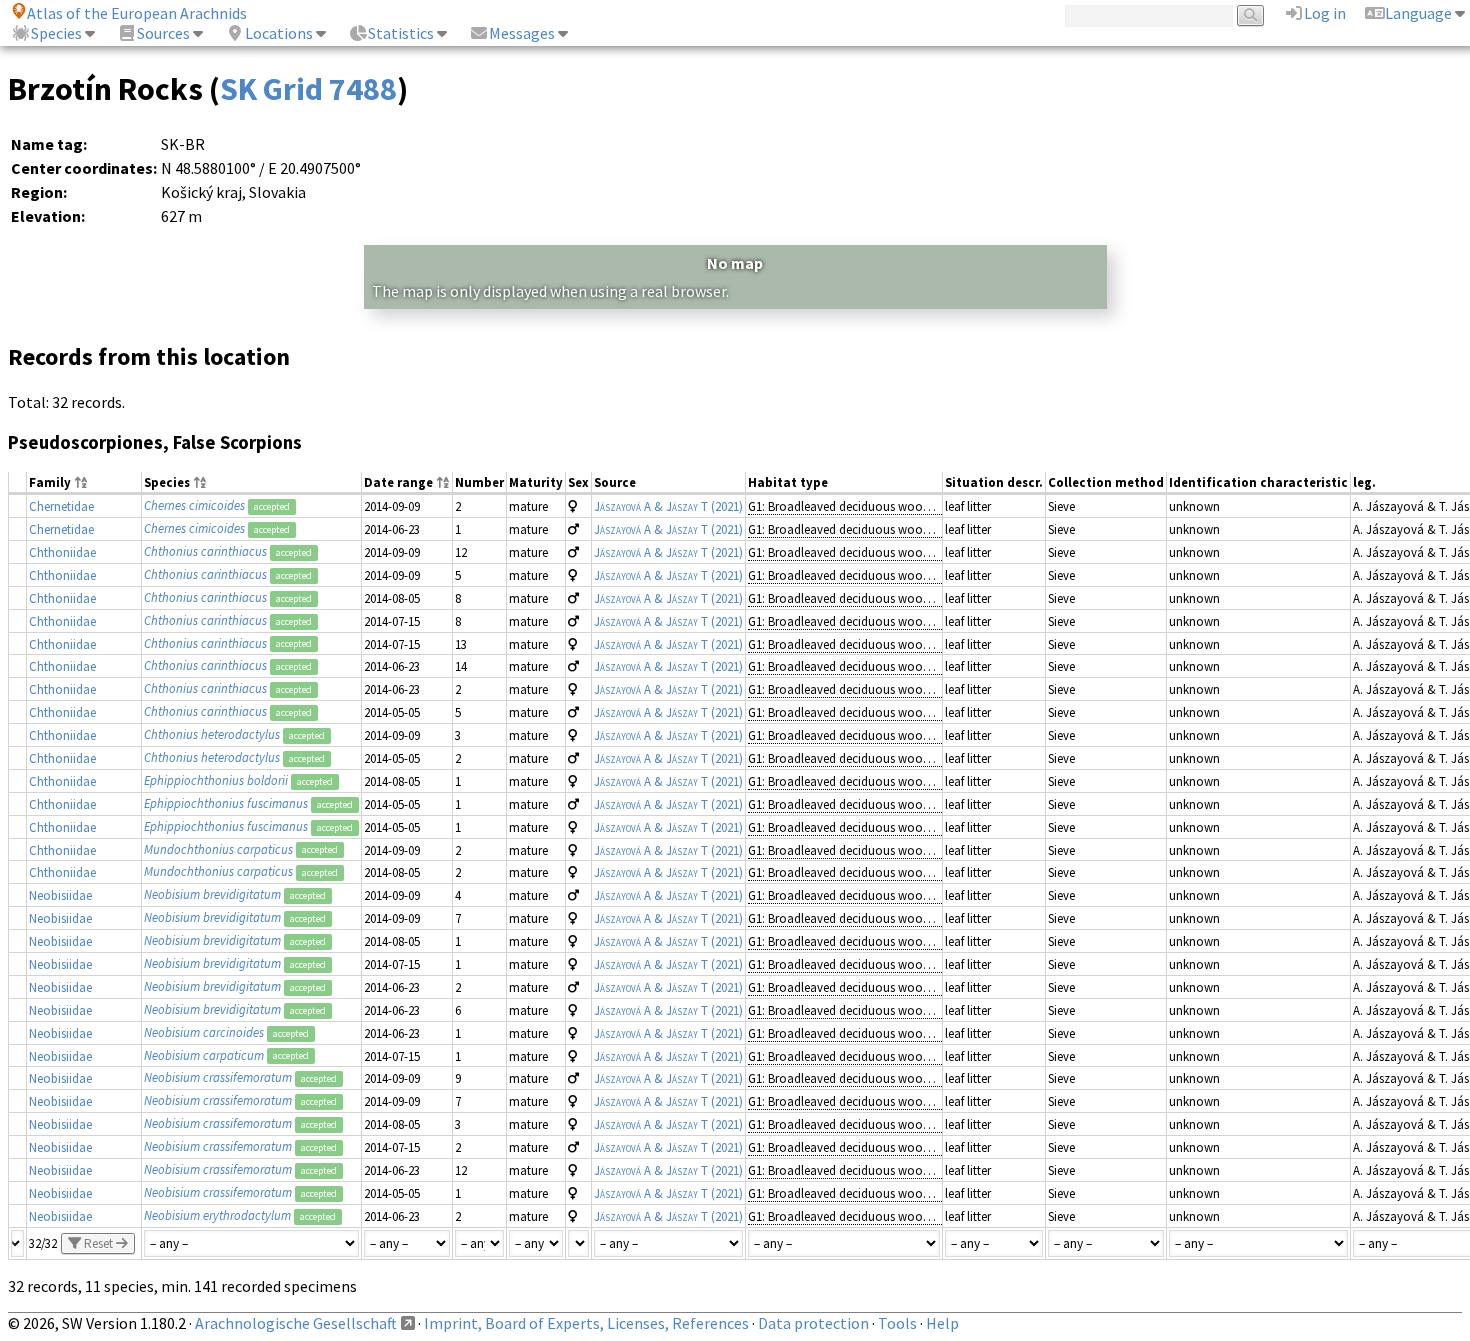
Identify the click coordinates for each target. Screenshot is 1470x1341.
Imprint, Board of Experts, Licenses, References (586, 1323)
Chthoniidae (62, 552)
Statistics (401, 33)
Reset (98, 1243)
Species (56, 33)
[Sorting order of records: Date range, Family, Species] (443, 483)
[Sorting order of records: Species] (200, 483)
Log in (1325, 13)
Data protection (813, 1323)
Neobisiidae (60, 895)
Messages (522, 33)
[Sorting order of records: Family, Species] (81, 483)
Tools (897, 1323)
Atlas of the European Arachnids (137, 13)
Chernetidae (61, 506)
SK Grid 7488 (308, 89)
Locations (279, 33)
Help (942, 1323)
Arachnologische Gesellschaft (296, 1323)
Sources (163, 33)
